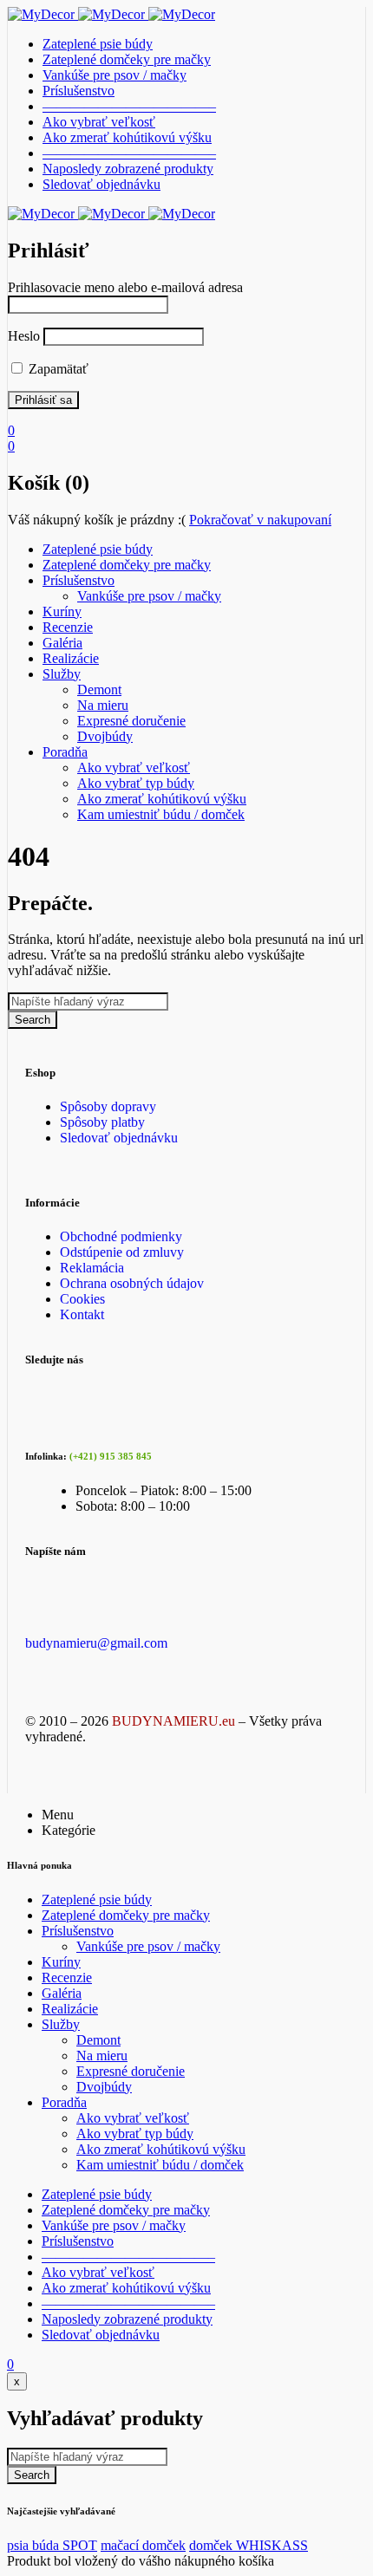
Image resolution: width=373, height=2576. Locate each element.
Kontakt (82, 1314)
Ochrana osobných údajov (132, 1283)
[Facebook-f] (47, 1387)
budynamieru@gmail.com (96, 1643)
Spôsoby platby (102, 1122)
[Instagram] (208, 1387)
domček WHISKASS (249, 2545)
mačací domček (143, 2545)
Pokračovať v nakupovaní (260, 520)
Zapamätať (57, 369)
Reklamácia (92, 1268)
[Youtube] (128, 1387)
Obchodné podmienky (121, 1236)
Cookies (82, 1299)
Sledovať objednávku (119, 1138)
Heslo (24, 336)
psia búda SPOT (52, 2545)
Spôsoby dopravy (108, 1106)
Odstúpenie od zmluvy (122, 1252)
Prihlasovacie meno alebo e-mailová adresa (125, 287)
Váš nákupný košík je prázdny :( (97, 520)
